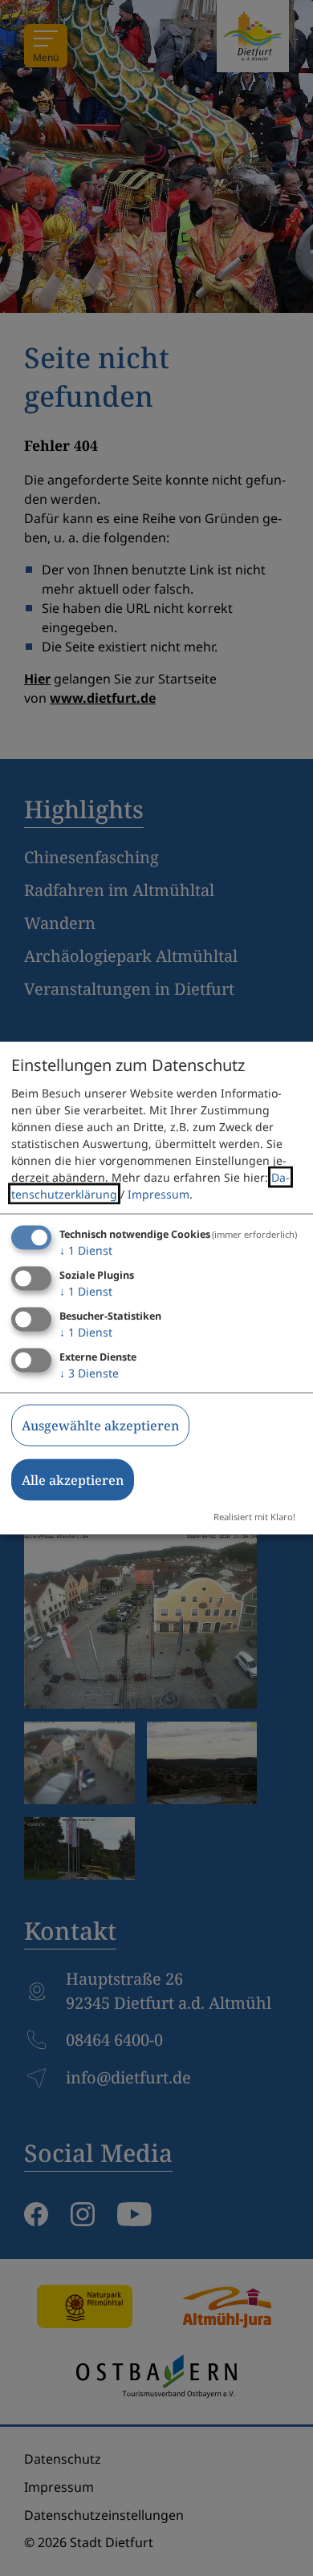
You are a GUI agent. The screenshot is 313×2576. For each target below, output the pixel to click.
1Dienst (86, 1250)
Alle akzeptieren (73, 1479)
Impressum (159, 1194)
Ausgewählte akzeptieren (100, 1425)
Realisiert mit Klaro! (254, 1516)
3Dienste (89, 1372)
